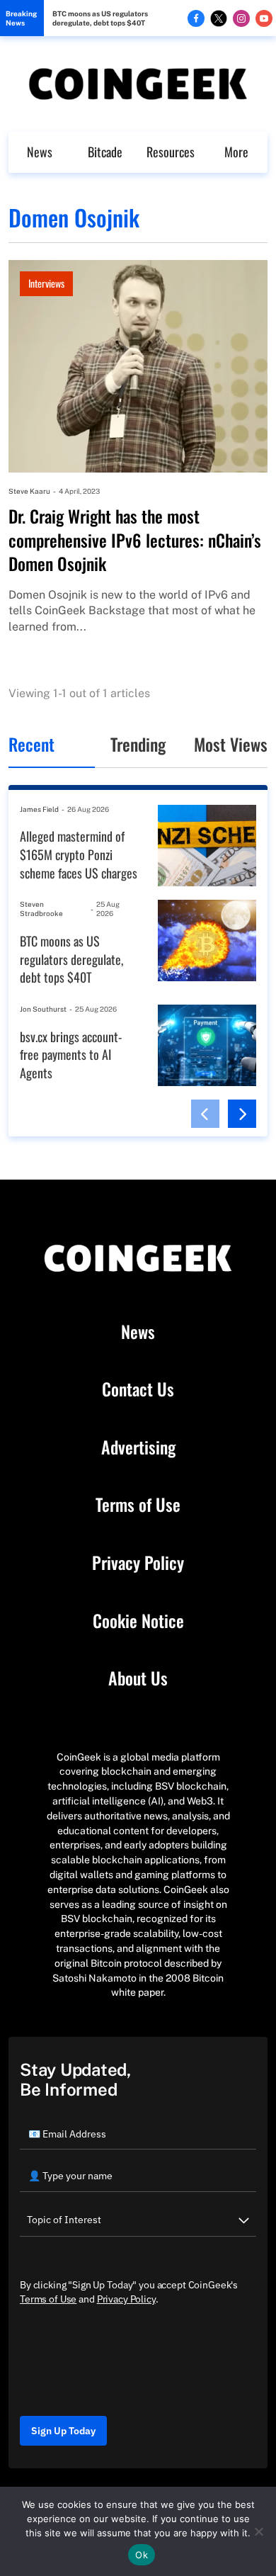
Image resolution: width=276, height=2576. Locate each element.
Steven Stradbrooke (41, 909)
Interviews (46, 283)
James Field (39, 809)
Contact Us (138, 1389)
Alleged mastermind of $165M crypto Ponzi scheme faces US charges (79, 854)
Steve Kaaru (29, 491)
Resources (171, 152)
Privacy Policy (138, 1563)
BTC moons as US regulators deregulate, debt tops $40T (100, 18)
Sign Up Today (63, 2431)
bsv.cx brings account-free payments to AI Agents (71, 1055)
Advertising (138, 1447)
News (40, 152)
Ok (142, 2555)
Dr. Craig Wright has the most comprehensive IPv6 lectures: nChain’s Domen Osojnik (135, 540)
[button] (205, 1114)
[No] (258, 2531)
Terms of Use (138, 1505)
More (236, 152)
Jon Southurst (43, 1009)
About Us (138, 1678)
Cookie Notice (138, 1621)
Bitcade (105, 152)
